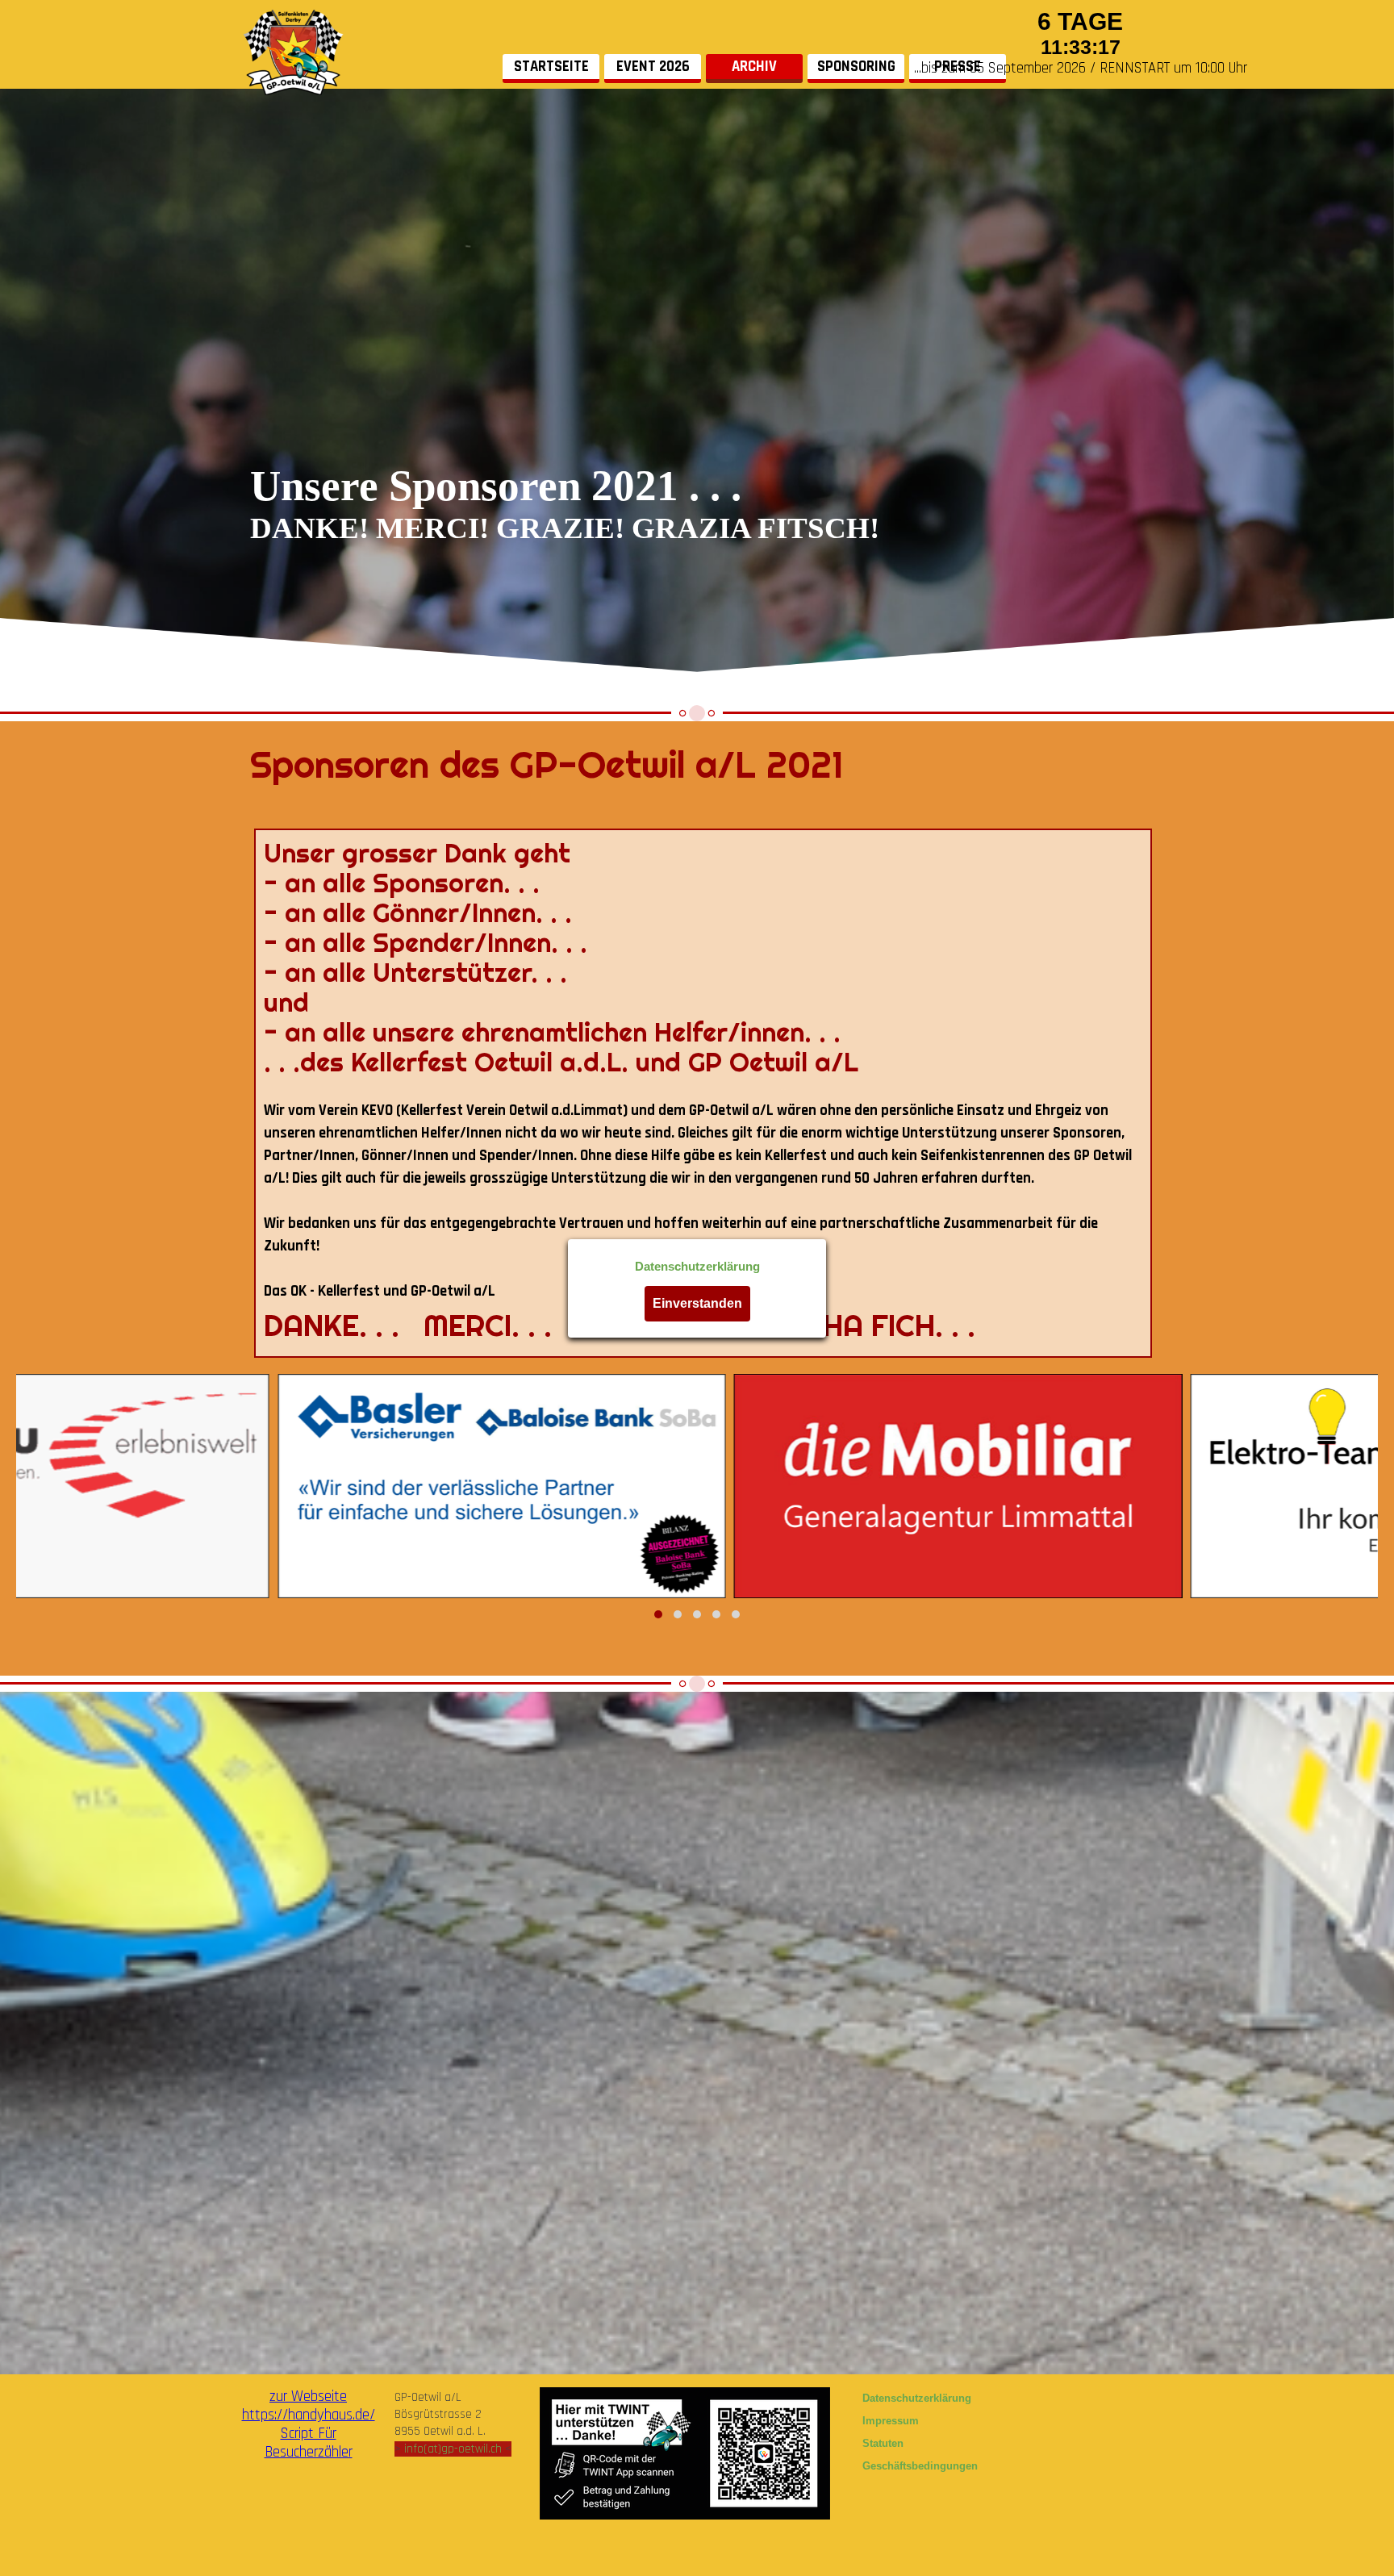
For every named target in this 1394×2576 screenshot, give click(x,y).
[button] (658, 1614)
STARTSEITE (551, 67)
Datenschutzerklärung (697, 1267)
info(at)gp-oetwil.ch (453, 2449)
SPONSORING (856, 67)
